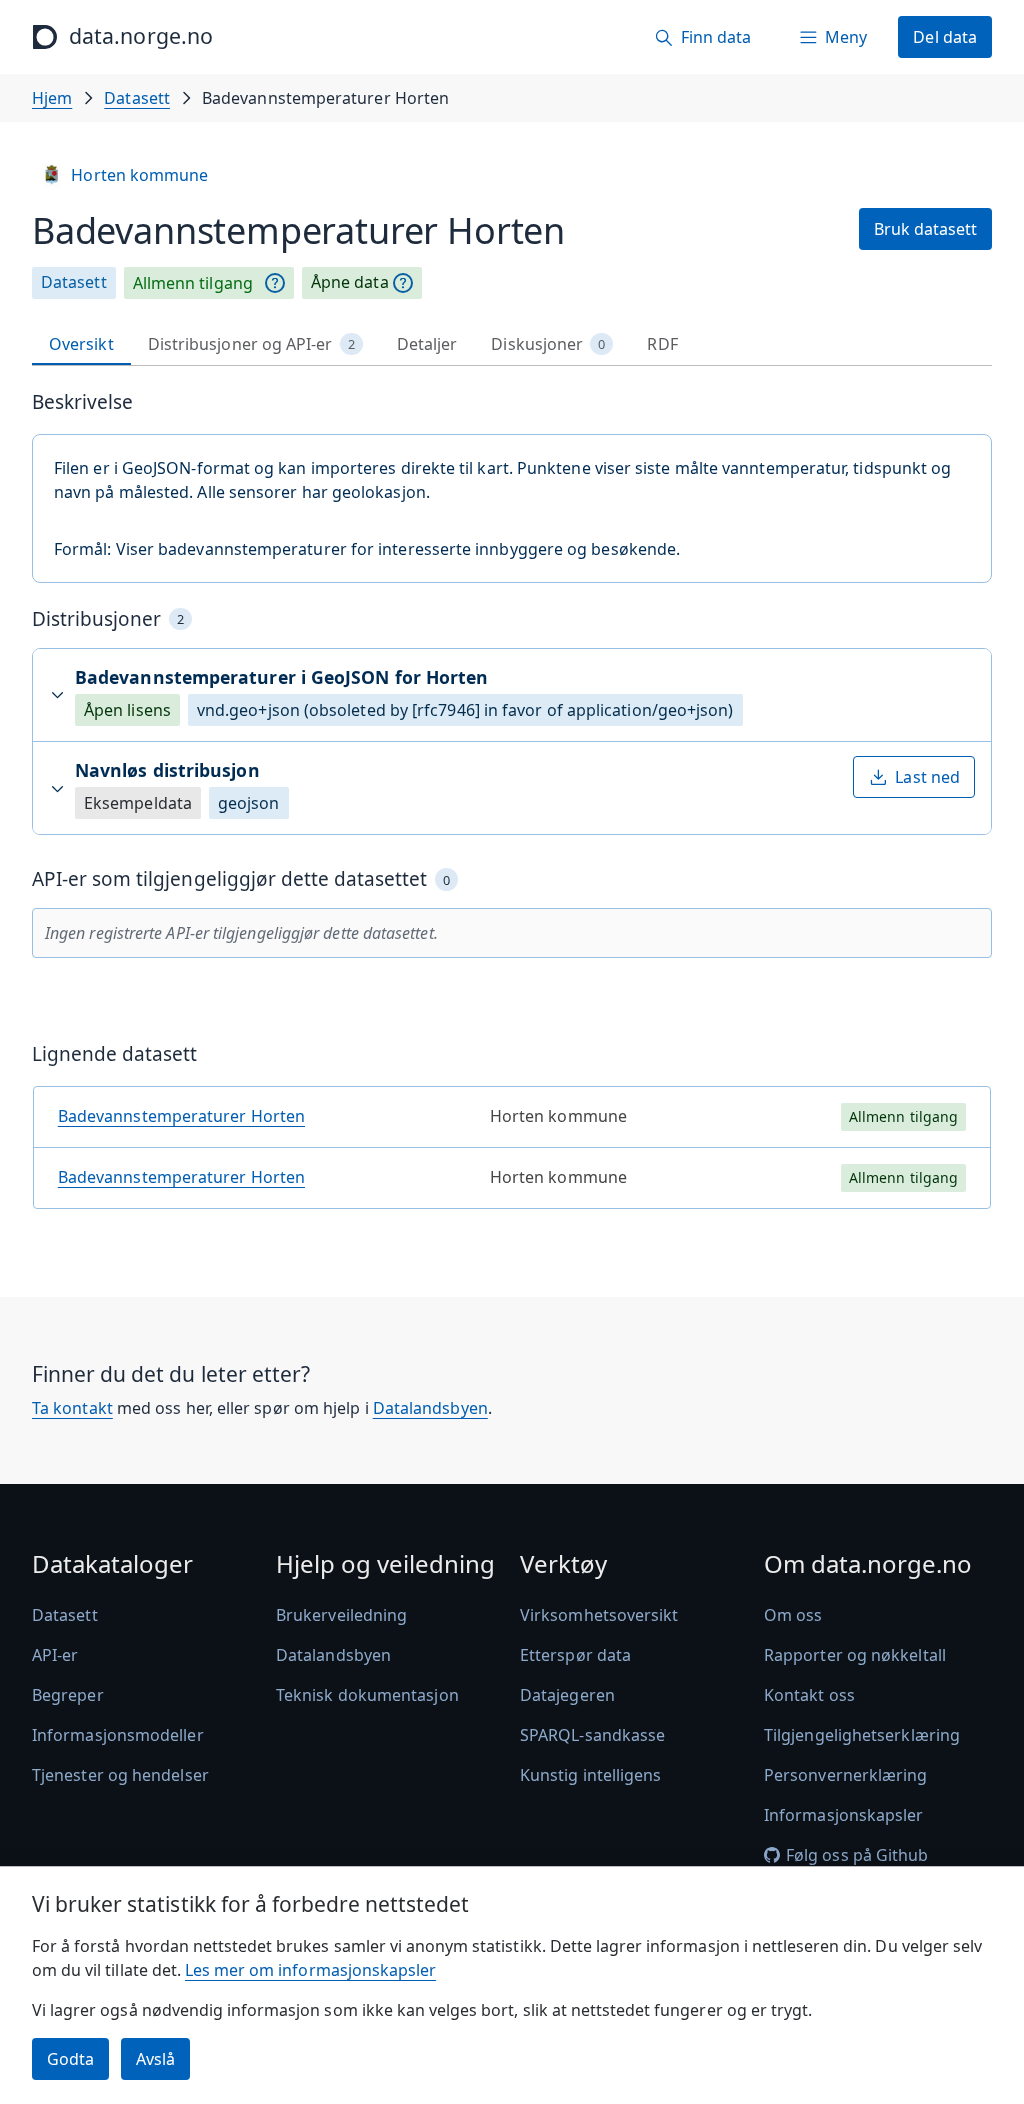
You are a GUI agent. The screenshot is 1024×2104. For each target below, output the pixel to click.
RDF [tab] (662, 344)
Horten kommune (139, 175)
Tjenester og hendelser (120, 1775)
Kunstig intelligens (591, 1775)
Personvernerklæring (846, 1775)
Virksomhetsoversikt (599, 1615)
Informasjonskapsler (844, 1815)
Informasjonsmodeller (118, 1735)
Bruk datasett (925, 229)
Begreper (68, 1695)
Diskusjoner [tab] (548, 344)
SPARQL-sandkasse (592, 1735)
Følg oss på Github (857, 1855)
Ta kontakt (72, 1408)
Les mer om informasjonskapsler (310, 1970)
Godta (70, 2059)
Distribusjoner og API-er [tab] (251, 344)
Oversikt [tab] (81, 344)
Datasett (137, 98)
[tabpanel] (512, 807)
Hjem (52, 98)
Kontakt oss (809, 1695)
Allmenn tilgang (193, 283)
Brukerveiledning (341, 1615)
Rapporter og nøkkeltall (855, 1655)
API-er (55, 1655)
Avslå (155, 2059)
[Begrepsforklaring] (275, 283)
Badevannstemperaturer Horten (181, 1116)
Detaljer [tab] (427, 344)
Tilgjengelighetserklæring (862, 1735)
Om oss (793, 1615)
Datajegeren (567, 1695)
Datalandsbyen (430, 1408)
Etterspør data (575, 1655)
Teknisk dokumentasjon (367, 1695)
